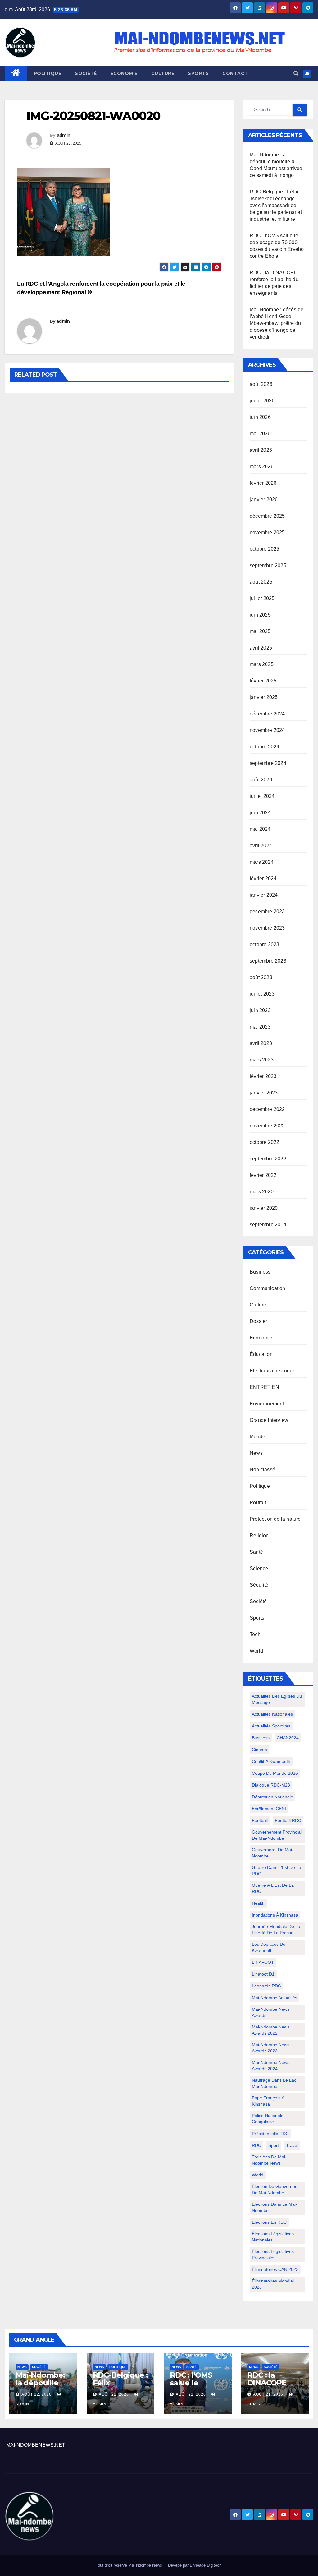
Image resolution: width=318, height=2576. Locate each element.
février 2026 (263, 483)
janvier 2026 (264, 499)
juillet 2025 (262, 598)
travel (292, 2145)
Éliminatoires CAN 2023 (275, 2269)
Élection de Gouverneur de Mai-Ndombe (275, 2190)
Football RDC (288, 1820)
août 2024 (261, 780)
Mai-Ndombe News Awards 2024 (271, 2065)
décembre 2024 (267, 714)
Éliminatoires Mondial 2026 (273, 2284)
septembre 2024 (268, 763)
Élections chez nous (273, 1371)
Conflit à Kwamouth (271, 1761)
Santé (256, 1552)
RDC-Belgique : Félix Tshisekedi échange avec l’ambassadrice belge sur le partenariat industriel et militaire (276, 205)
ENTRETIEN (264, 1387)
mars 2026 (262, 467)
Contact (235, 73)
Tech (255, 1634)
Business (260, 1272)
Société (86, 73)
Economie (124, 73)
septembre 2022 (268, 1159)
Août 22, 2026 (36, 2394)
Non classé (262, 1470)
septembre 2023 (268, 961)
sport (274, 2145)
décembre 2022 (267, 1109)
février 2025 (263, 681)
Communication (268, 1288)
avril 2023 (261, 1043)
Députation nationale (273, 1797)
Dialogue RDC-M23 (271, 1785)
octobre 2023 (264, 944)
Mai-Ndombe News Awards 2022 (271, 2030)
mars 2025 (262, 664)
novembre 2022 (267, 1126)
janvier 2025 (264, 697)
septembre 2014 (268, 1225)
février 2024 (263, 879)
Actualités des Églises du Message (277, 1699)
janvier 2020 (264, 1208)
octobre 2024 (264, 747)
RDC (257, 2145)
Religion (259, 1535)
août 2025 (261, 582)
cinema (259, 1750)
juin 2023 (260, 1010)
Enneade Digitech (206, 2565)
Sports (198, 73)
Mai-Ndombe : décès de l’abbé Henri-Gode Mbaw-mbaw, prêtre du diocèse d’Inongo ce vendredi (277, 323)
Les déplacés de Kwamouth (269, 1947)
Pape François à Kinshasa (268, 2101)
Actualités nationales (272, 1714)
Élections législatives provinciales (273, 2255)
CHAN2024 (288, 1738)
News (256, 1453)
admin (64, 135)
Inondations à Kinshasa (275, 1915)
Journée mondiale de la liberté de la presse (276, 1930)
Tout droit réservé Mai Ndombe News (129, 2565)
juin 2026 (260, 417)
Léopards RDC (266, 1986)
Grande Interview (269, 1420)
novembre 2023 (267, 928)
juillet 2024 (262, 796)
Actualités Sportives (271, 1726)
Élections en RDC (269, 2222)
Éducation (261, 1354)
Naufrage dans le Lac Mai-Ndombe (274, 2083)
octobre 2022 (264, 1142)
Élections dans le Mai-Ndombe (275, 2207)
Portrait (258, 1503)
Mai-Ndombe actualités (275, 1998)
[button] (296, 74)
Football (260, 1820)
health (258, 1903)
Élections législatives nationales (273, 2237)
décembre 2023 (267, 911)
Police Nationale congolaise (268, 2119)
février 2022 (263, 1175)
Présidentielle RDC (270, 2134)
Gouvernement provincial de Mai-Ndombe (277, 1835)
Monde (257, 1437)
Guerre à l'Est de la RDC (273, 1888)
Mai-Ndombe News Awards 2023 (271, 2048)
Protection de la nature (275, 1519)
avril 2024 (261, 846)
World (256, 1651)
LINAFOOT (263, 1962)
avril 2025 (261, 648)
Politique (48, 73)
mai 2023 (260, 1027)
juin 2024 (260, 813)
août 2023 (261, 977)
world (258, 2175)
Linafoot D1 (263, 1974)
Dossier (258, 1321)
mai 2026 (260, 434)
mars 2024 (262, 862)
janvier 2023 (264, 1093)
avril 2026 (261, 450)
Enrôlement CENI (269, 1809)
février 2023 (263, 1076)
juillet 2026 (262, 401)
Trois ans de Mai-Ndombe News (269, 2160)
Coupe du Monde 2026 (275, 1773)
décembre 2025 (267, 516)
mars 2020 (262, 1192)
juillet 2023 (262, 994)
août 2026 (261, 384)
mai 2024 (260, 829)
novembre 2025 (267, 532)
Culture (163, 73)
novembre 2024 (267, 730)
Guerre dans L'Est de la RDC (277, 1871)
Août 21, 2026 (268, 2394)
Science (259, 1568)
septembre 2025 (268, 565)
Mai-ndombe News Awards (271, 2012)
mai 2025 (260, 631)
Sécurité (259, 1585)
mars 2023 (262, 1060)
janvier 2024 (264, 895)
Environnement (267, 1404)
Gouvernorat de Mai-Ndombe (273, 1853)
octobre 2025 (264, 549)
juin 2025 (260, 615)
